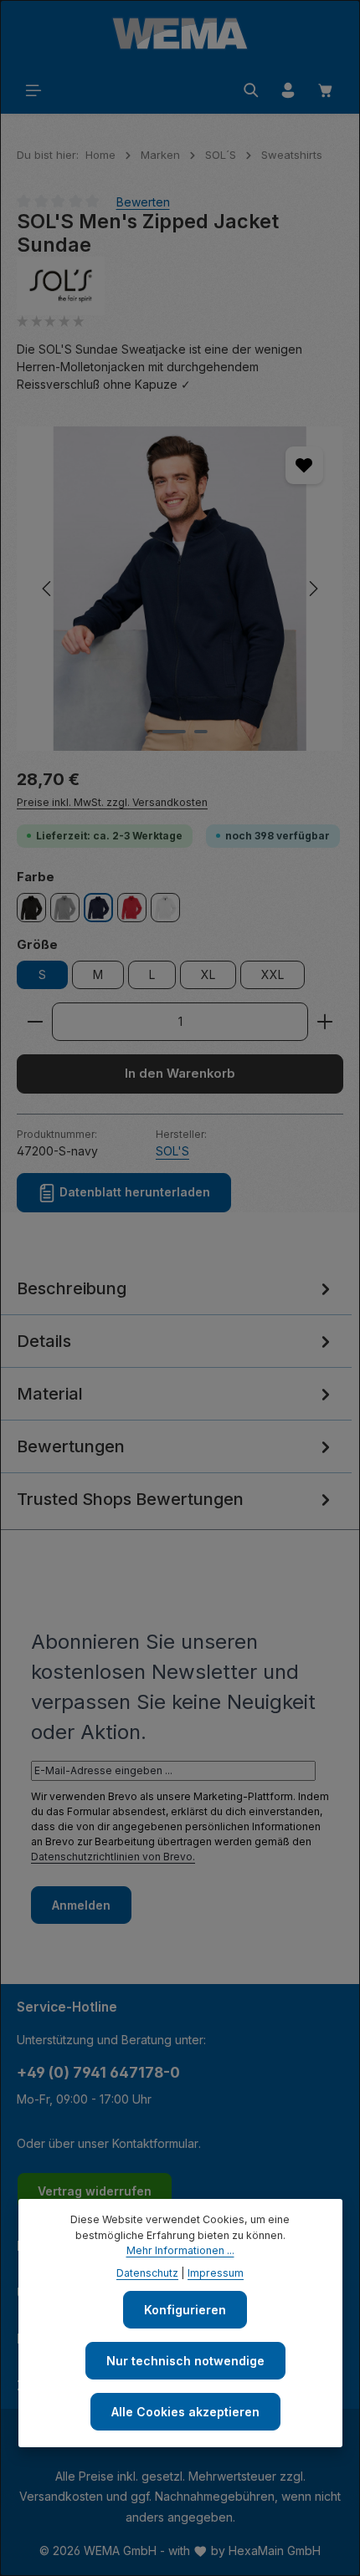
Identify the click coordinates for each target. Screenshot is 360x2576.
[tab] (176, 1289)
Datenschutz (147, 2273)
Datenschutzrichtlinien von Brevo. (113, 1857)
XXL (273, 974)
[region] (180, 589)
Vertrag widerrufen (95, 2191)
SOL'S (172, 1151)
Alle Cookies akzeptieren (185, 2412)
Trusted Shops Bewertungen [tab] (130, 1499)
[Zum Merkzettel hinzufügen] (304, 465)
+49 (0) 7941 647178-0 (98, 2072)
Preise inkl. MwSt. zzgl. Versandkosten (112, 802)
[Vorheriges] (48, 589)
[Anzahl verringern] (35, 1022)
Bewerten (143, 201)
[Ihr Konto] (288, 90)
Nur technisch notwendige (185, 2361)
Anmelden (81, 1905)
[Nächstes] (312, 589)
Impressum (216, 2273)
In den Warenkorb (180, 1074)
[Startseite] (180, 33)
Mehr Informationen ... (180, 2250)
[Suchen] (251, 90)
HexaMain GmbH (275, 2550)
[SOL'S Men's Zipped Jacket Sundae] (180, 589)
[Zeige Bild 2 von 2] (201, 732)
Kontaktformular (155, 2143)
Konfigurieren (185, 2310)
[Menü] (33, 90)
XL (208, 974)
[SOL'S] (180, 286)
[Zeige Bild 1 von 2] (169, 732)
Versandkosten (61, 2496)
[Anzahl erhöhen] (325, 1022)
